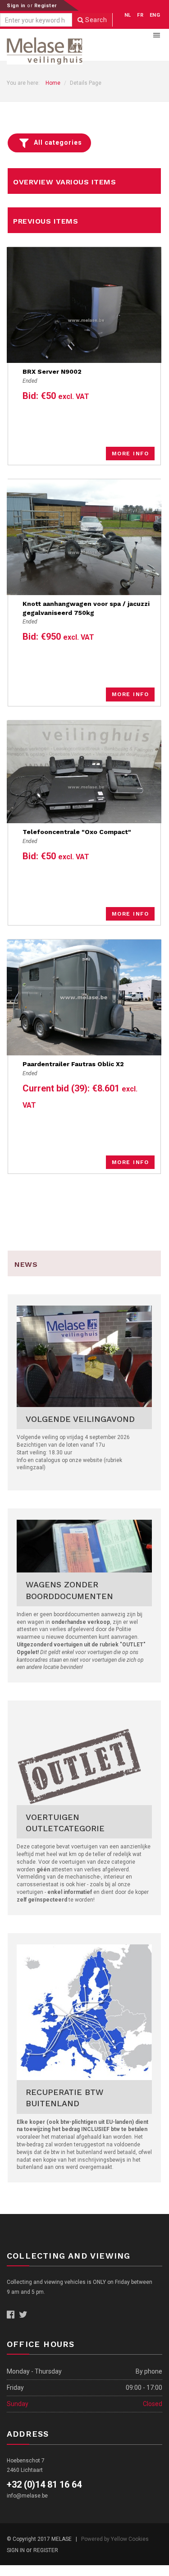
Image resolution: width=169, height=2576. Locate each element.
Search (96, 20)
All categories (58, 142)
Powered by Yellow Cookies (115, 2539)
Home (53, 83)
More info (130, 454)
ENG (155, 15)
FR (140, 15)
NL (128, 15)
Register (46, 6)
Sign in (17, 6)
